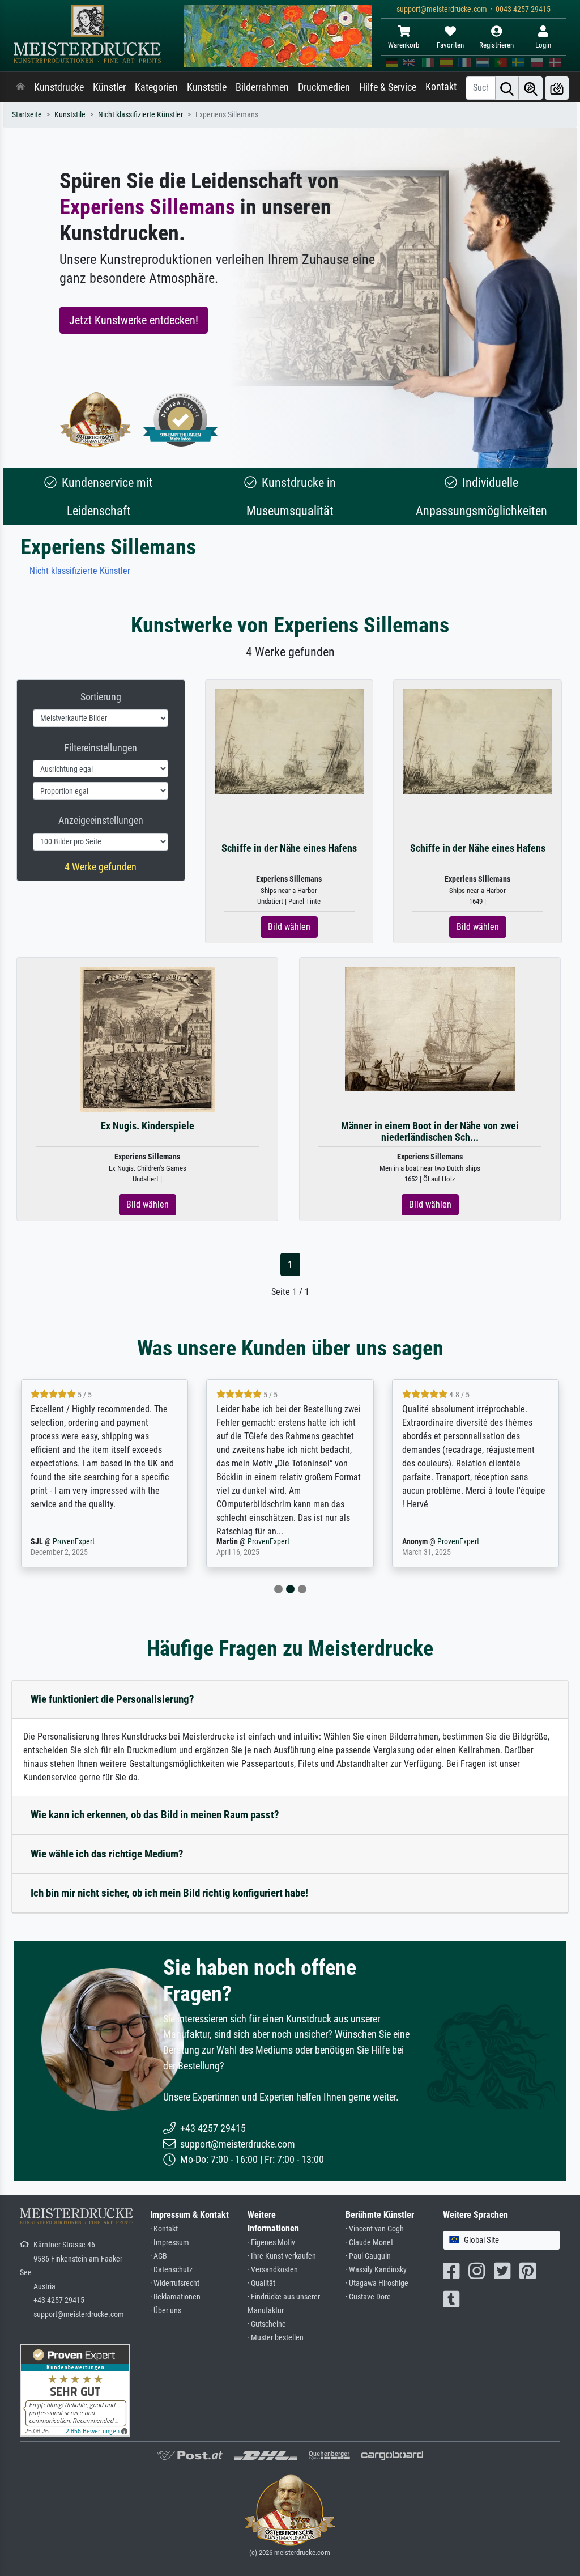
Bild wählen (289, 927)
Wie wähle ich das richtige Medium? (107, 1854)
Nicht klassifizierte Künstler (140, 115)
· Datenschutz (171, 2270)
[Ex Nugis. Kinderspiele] (148, 1039)
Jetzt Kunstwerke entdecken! (134, 320)
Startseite (27, 115)
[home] (20, 87)
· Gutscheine (267, 2324)
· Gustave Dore (368, 2297)
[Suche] (507, 88)
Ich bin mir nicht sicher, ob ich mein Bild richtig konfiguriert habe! (169, 1893)
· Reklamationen (175, 2297)
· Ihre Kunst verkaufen (282, 2256)
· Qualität (261, 2283)
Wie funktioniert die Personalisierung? (112, 1699)
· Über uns (166, 2311)
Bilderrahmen (262, 87)
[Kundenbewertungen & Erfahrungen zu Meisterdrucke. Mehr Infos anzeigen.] (75, 2390)
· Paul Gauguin (368, 2256)
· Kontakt (164, 2229)
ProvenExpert (74, 1542)
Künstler (109, 87)
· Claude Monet (369, 2243)
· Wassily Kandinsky (376, 2270)
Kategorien (156, 87)
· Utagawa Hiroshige (377, 2283)
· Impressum (170, 2243)
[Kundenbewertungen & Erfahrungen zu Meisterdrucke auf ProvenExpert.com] (181, 420)
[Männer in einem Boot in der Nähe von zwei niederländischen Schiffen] (430, 1028)
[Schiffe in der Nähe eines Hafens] (289, 741)
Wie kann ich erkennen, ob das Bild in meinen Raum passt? (155, 1815)
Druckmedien (324, 87)
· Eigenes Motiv (271, 2243)
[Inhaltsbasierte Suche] (531, 88)
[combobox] (502, 2240)
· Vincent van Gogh (375, 2229)
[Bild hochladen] (557, 88)
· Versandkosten (273, 2270)
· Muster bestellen (276, 2338)
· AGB (159, 2256)
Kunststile (207, 87)
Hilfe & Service (388, 87)
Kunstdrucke (59, 87)
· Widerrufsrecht (175, 2283)
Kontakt (441, 87)
